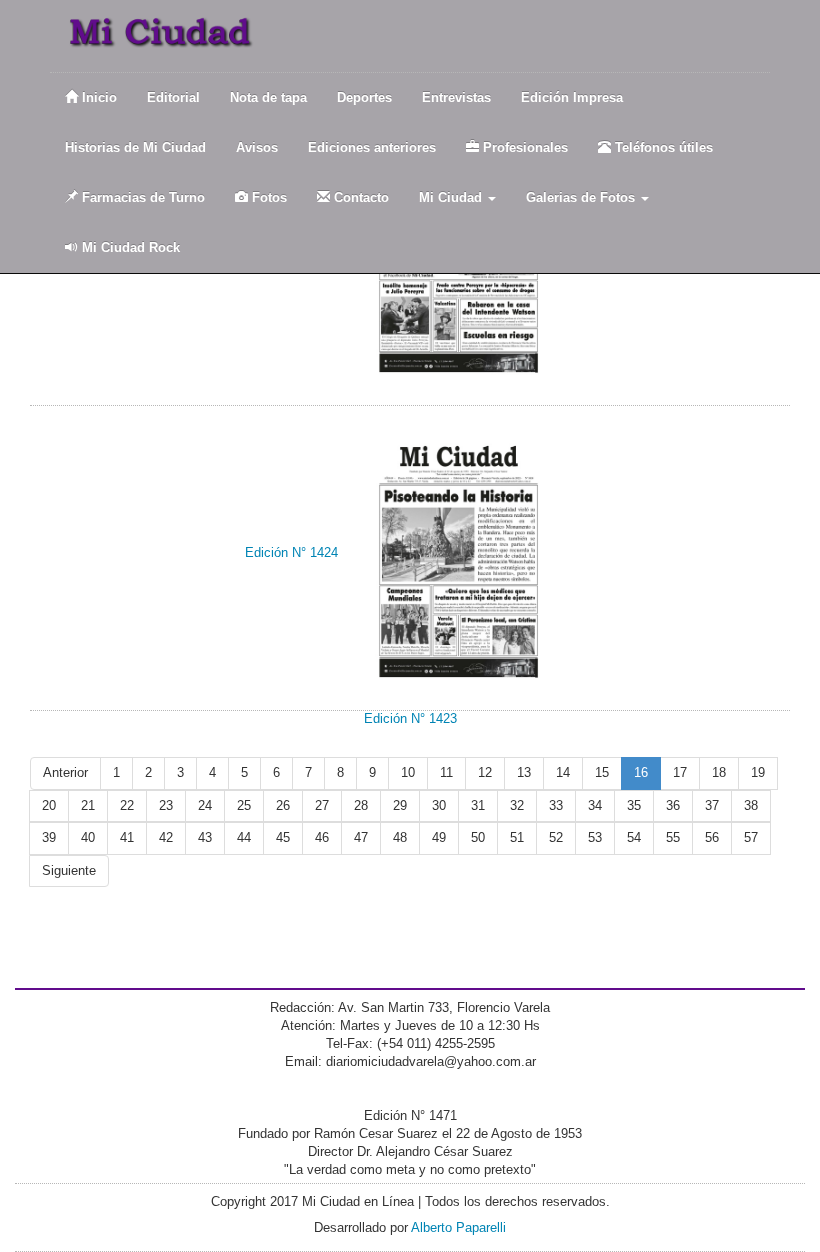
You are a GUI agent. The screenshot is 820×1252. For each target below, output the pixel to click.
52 (556, 837)
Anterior (65, 772)
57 (751, 837)
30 (439, 805)
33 (556, 805)
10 (408, 772)
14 (563, 772)
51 (517, 837)
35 (634, 805)
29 (400, 805)
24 (205, 805)
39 (49, 837)
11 (446, 772)
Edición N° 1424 (291, 552)
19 (758, 772)
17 (680, 772)
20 (49, 805)
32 (517, 805)
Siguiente (69, 870)
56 (712, 837)
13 (524, 772)
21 (88, 805)
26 (283, 805)
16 (641, 772)
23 (166, 805)
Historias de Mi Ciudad (135, 147)
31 (478, 805)
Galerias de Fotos (582, 197)
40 (88, 837)
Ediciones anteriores (372, 147)
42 (166, 837)
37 (712, 805)
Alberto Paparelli (458, 1227)
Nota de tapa (268, 97)
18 (719, 772)
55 (673, 837)
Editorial (173, 97)
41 (127, 837)
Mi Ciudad (452, 197)
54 (634, 837)
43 (205, 837)
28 (361, 805)
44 (244, 837)
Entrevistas (456, 97)
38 (751, 805)
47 (361, 837)
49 (439, 837)
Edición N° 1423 (410, 718)
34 (595, 805)
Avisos (257, 147)
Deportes (364, 97)
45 (283, 837)
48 (400, 837)
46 (322, 837)
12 (485, 772)
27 (322, 805)
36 (673, 805)
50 (478, 837)
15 (602, 772)
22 (127, 805)
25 (244, 805)
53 (595, 837)
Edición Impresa (572, 97)
